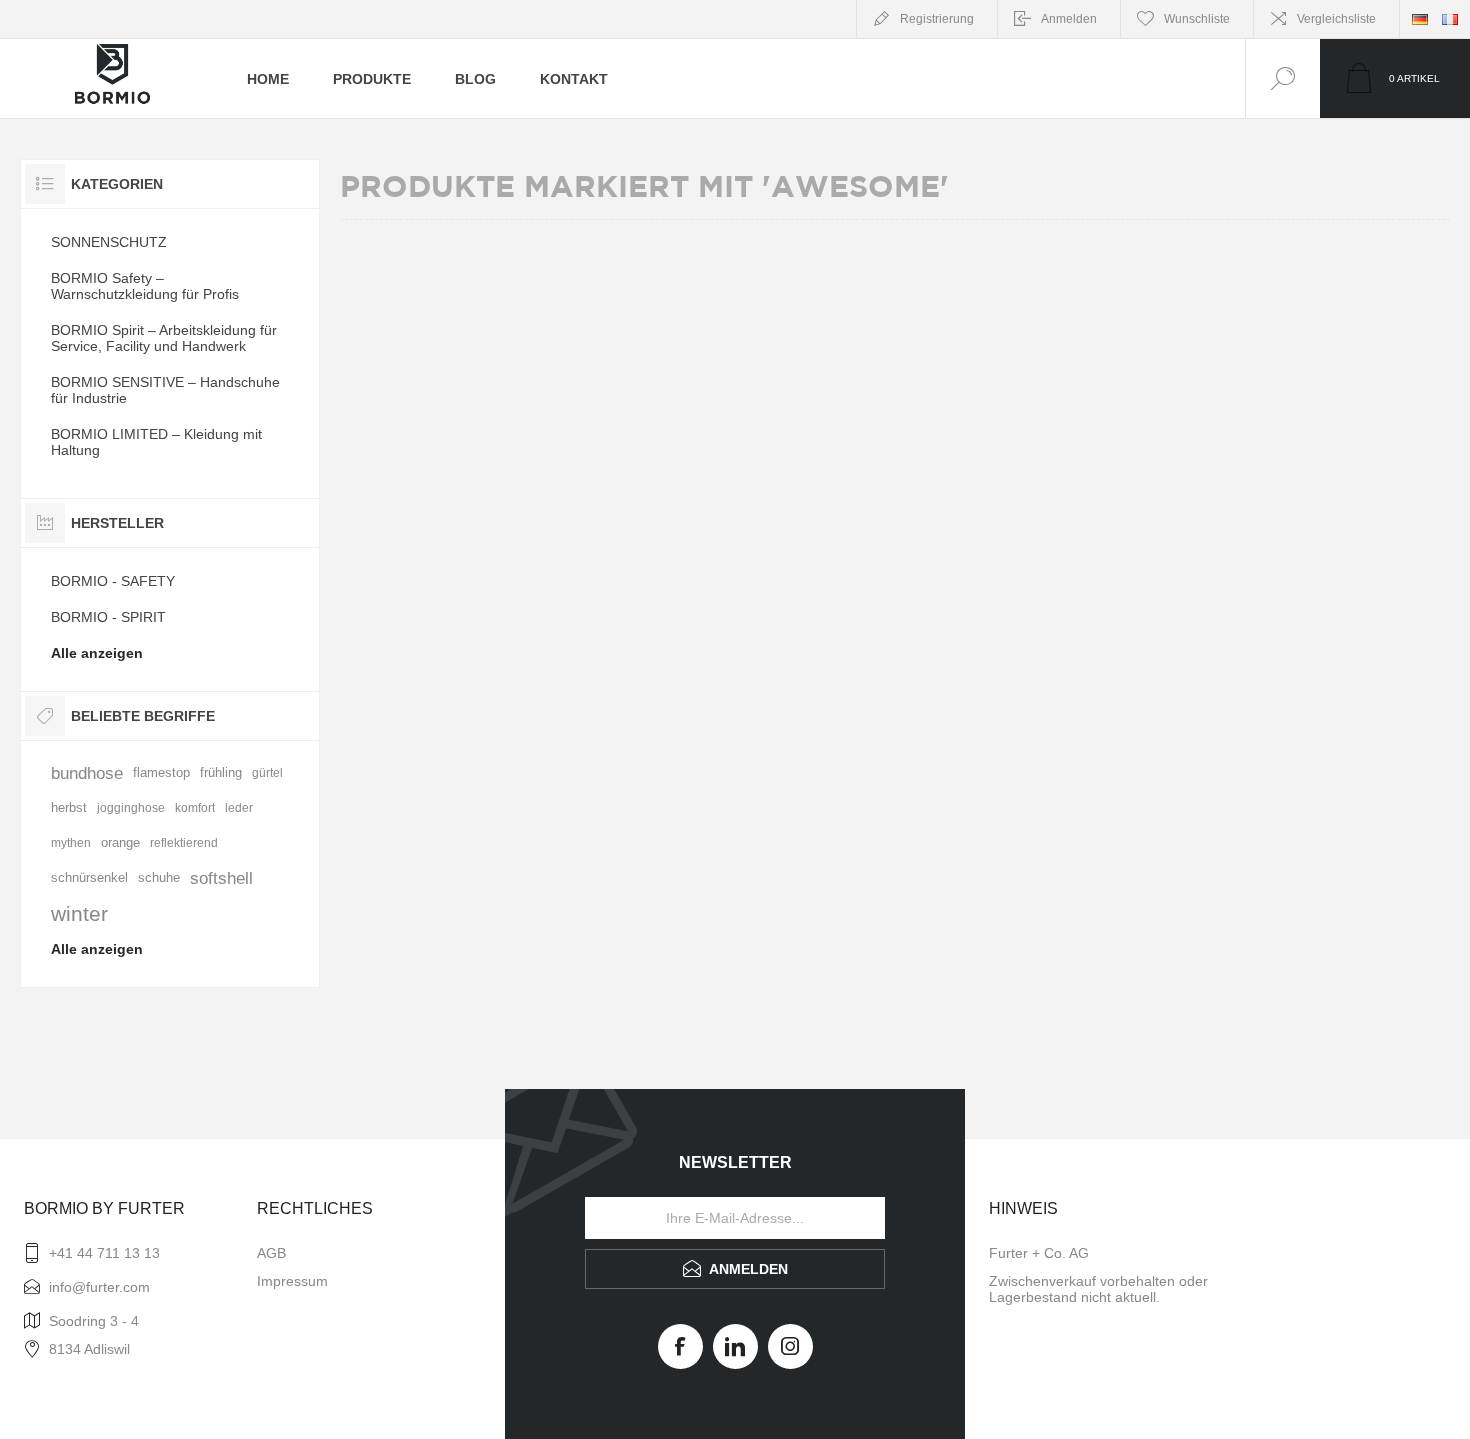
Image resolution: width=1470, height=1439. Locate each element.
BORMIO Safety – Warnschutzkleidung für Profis (145, 286)
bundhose (87, 773)
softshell (221, 878)
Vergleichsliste (1336, 19)
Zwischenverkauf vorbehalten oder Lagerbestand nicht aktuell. (1098, 1289)
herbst (69, 808)
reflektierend (184, 843)
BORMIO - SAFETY (113, 581)
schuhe (159, 878)
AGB (271, 1253)
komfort (195, 808)
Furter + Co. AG (1039, 1253)
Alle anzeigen (97, 653)
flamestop (161, 773)
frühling (221, 773)
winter (79, 913)
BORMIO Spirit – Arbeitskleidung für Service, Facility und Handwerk (164, 338)
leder (239, 808)
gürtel (267, 773)
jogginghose (131, 808)
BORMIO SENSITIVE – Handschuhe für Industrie (165, 390)
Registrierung (937, 19)
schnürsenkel (89, 878)
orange (120, 843)
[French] (1450, 19)
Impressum (292, 1281)
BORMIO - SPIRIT (108, 617)
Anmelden (1069, 19)
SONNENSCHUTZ (109, 242)
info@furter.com (99, 1287)
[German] (1420, 19)
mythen (71, 843)
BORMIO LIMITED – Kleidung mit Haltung (156, 442)
